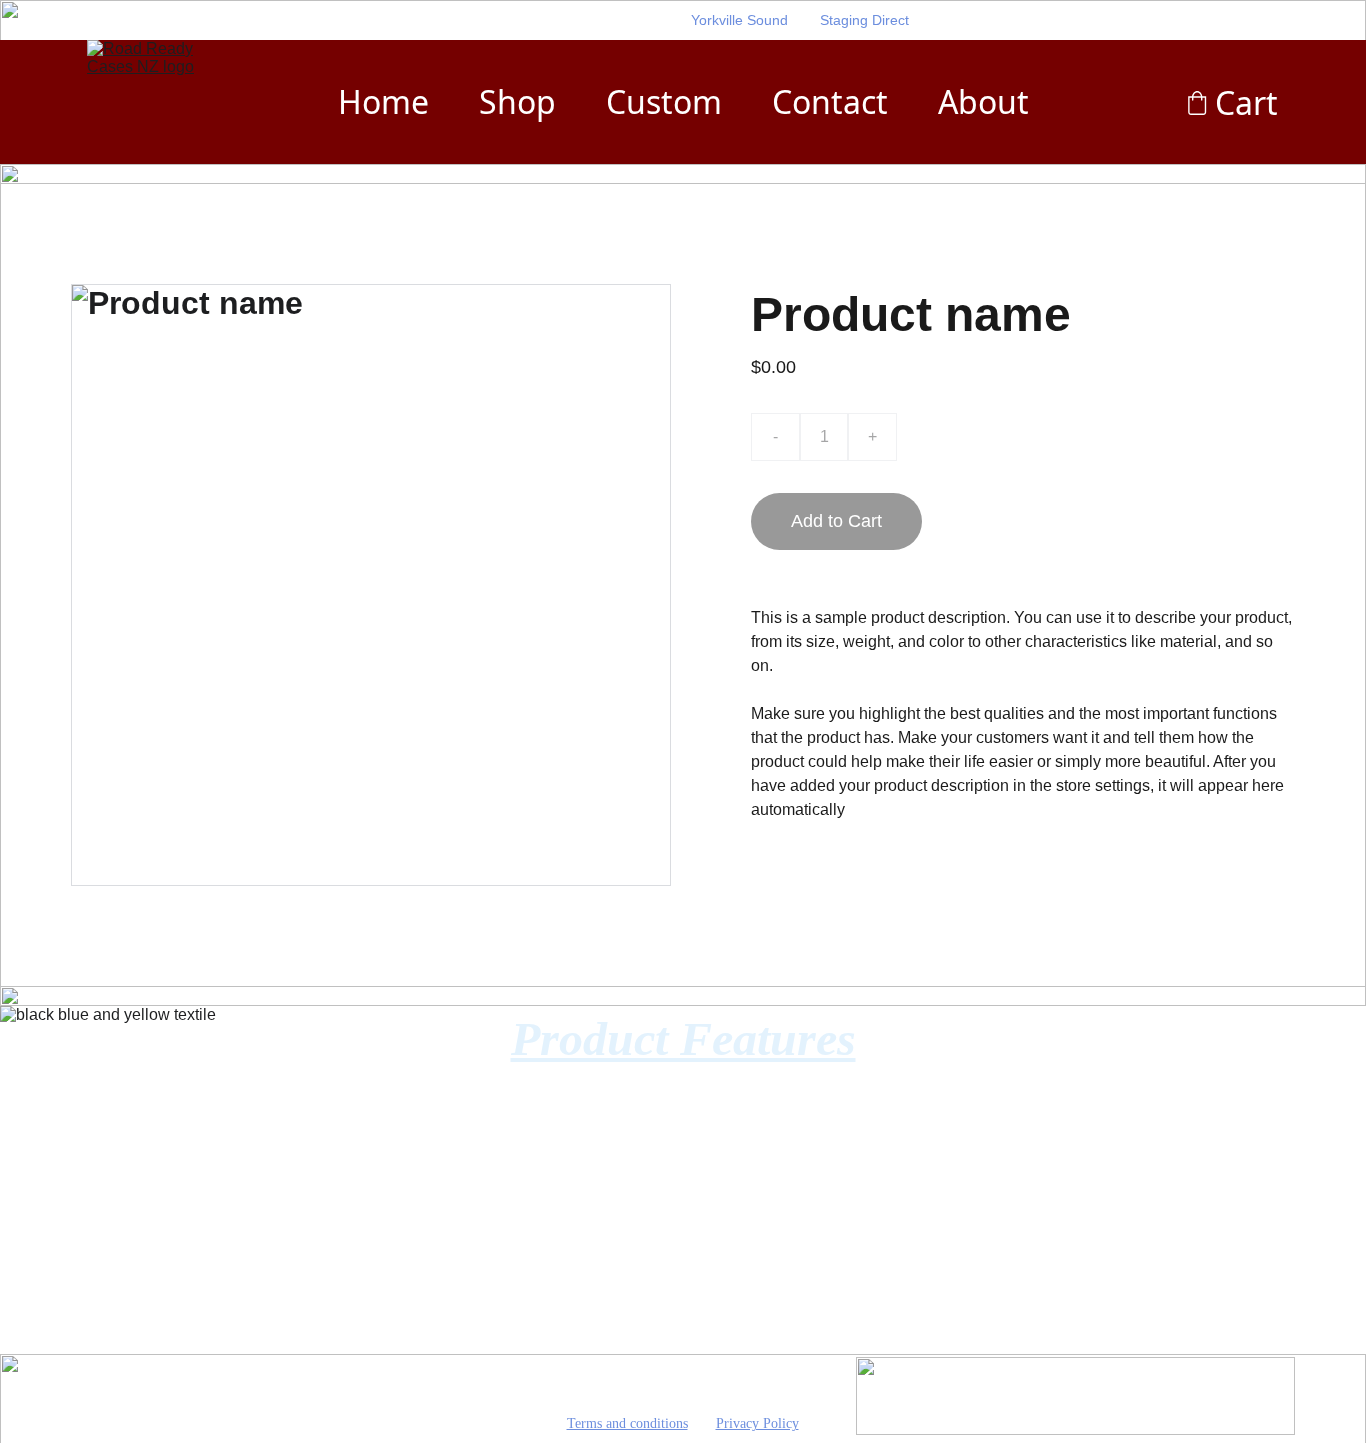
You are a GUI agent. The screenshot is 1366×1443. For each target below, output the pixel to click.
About (983, 101)
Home (383, 101)
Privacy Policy (757, 1423)
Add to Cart (836, 521)
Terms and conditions (627, 1423)
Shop (517, 101)
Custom (664, 101)
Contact (830, 101)
